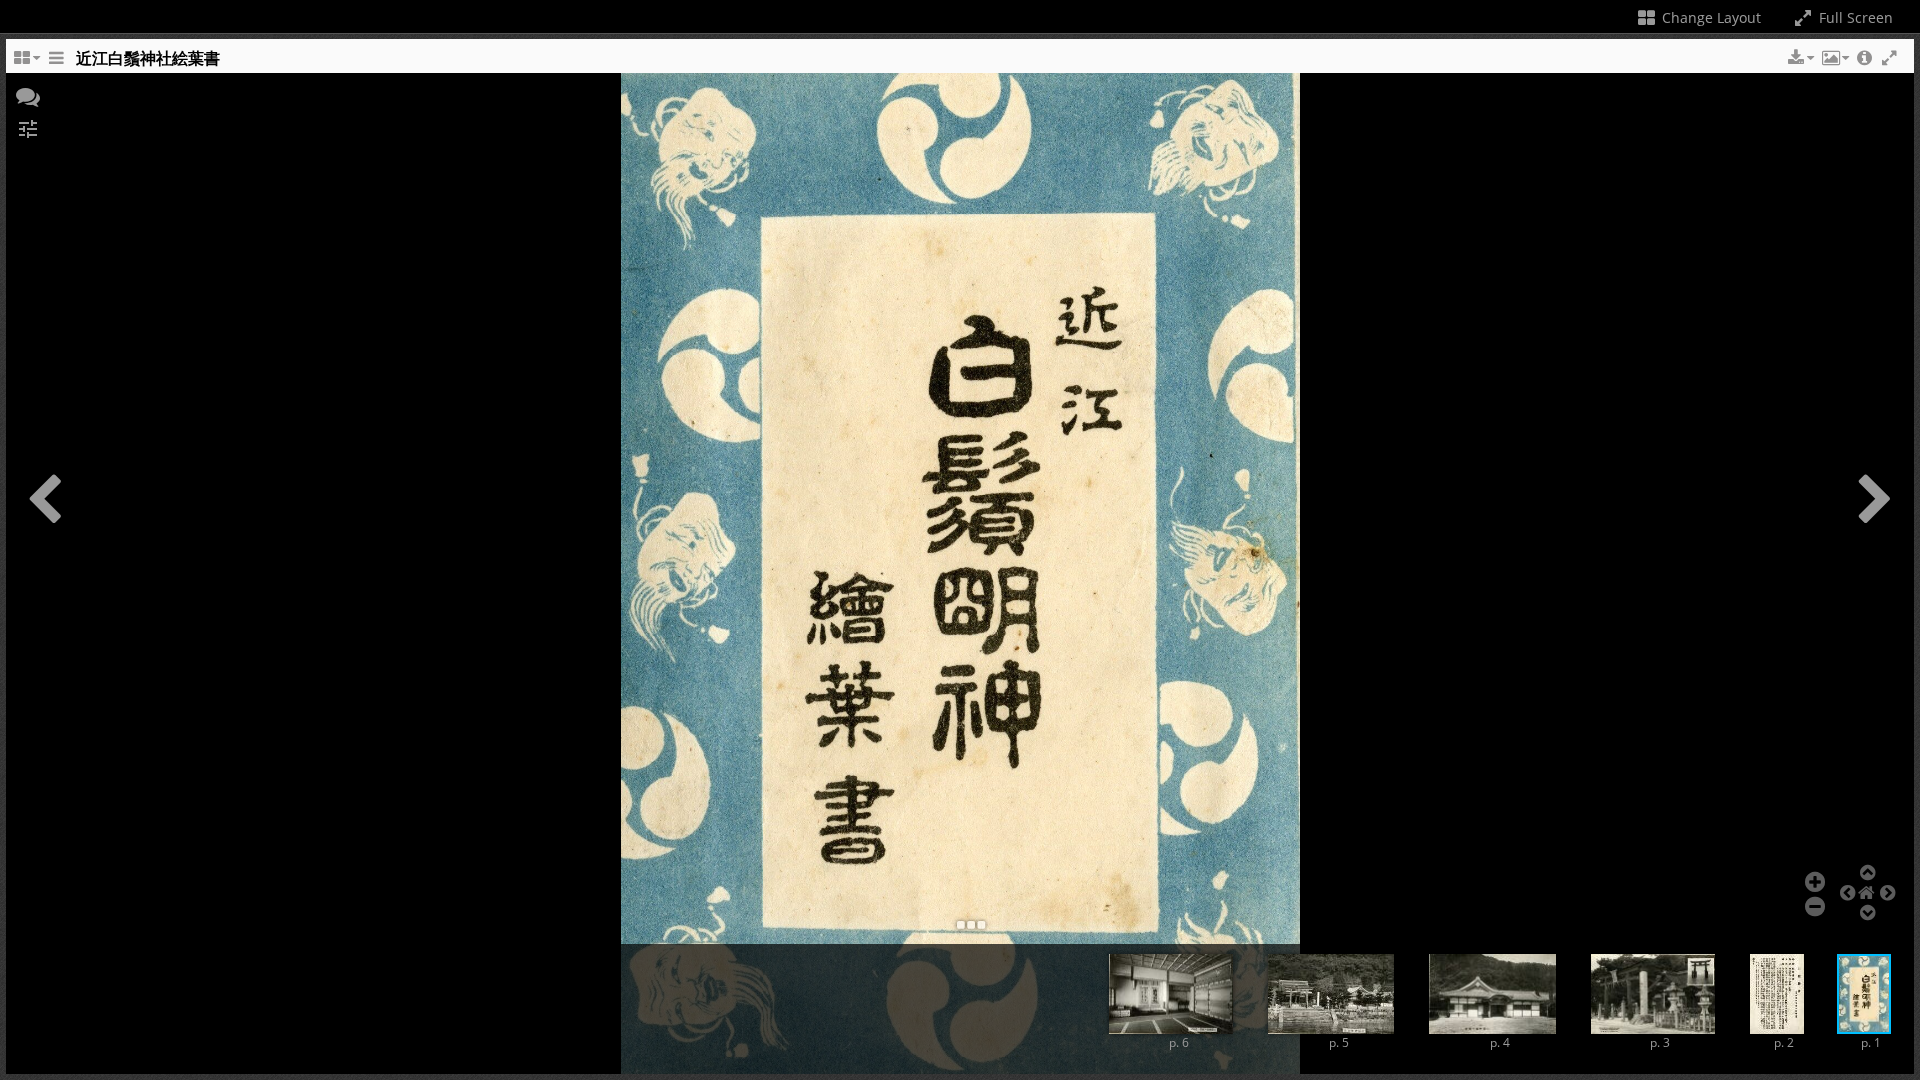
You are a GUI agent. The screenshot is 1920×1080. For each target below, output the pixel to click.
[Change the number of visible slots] (26, 63)
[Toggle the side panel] (56, 63)
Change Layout (1709, 17)
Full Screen (1854, 17)
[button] (1799, 58)
